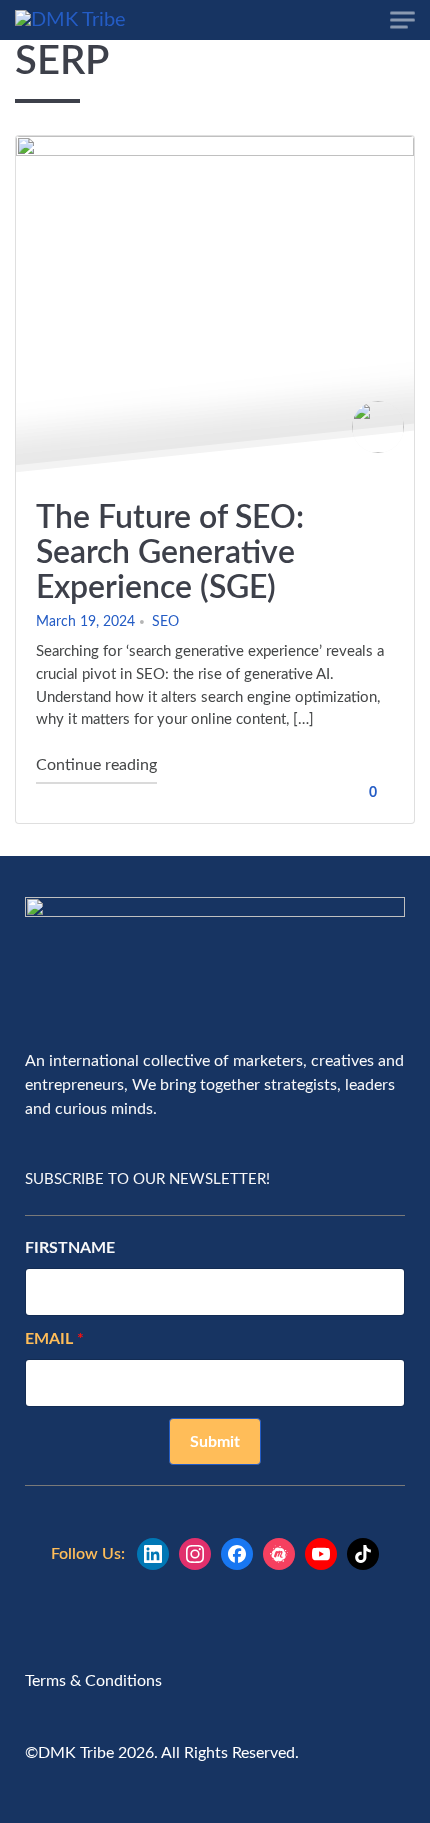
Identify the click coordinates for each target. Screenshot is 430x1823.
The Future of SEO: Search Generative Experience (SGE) (170, 553)
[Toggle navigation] (402, 20)
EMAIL (51, 1339)
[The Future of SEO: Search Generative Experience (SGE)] (215, 308)
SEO (165, 621)
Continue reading (96, 764)
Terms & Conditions (93, 1681)
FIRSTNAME (70, 1248)
